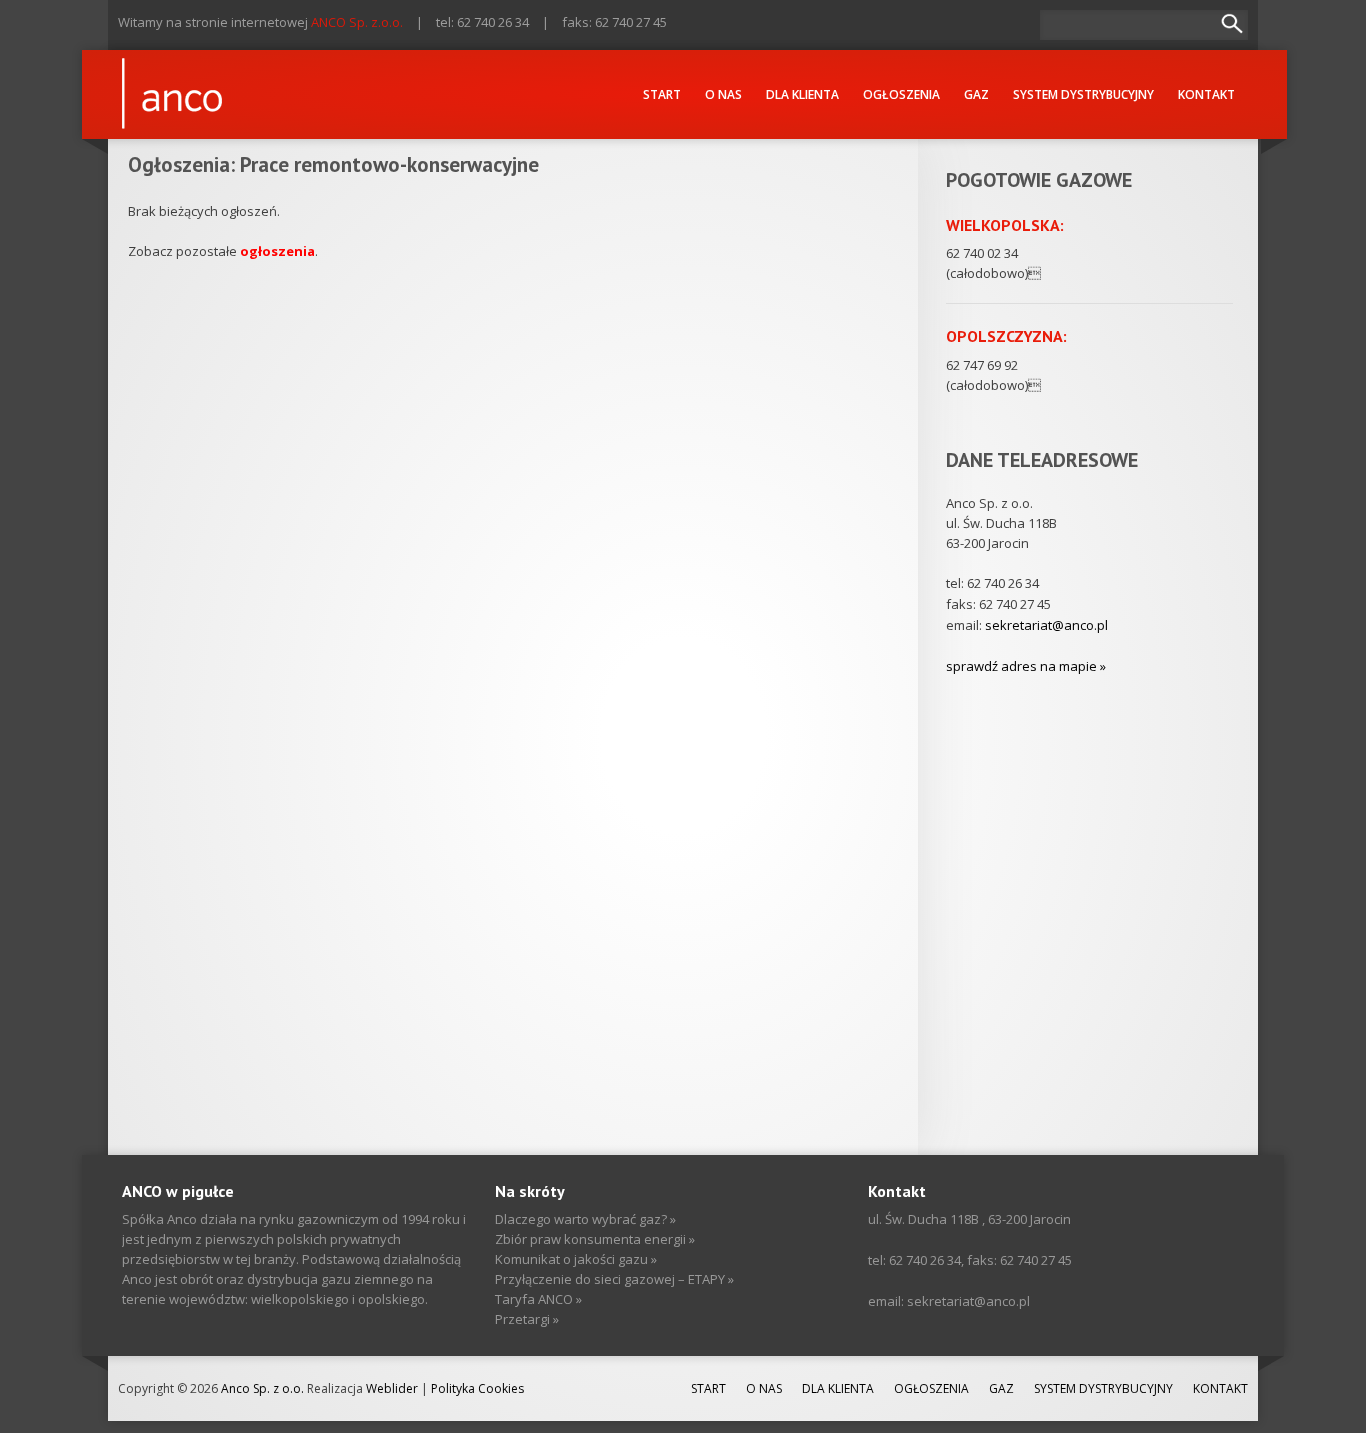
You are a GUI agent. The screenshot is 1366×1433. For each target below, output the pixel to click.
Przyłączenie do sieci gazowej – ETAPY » (614, 1279)
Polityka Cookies (477, 1388)
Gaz (976, 94)
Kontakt (1206, 94)
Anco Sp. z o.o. (264, 1388)
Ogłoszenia (901, 94)
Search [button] (1232, 23)
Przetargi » (527, 1319)
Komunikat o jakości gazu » (576, 1259)
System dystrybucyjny (1083, 94)
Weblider (392, 1388)
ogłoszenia (277, 251)
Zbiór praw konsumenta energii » (595, 1239)
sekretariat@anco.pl (1046, 625)
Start (662, 94)
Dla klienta (802, 94)
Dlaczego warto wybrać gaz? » (585, 1219)
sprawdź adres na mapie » (1026, 666)
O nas (723, 94)
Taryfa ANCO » (538, 1299)
